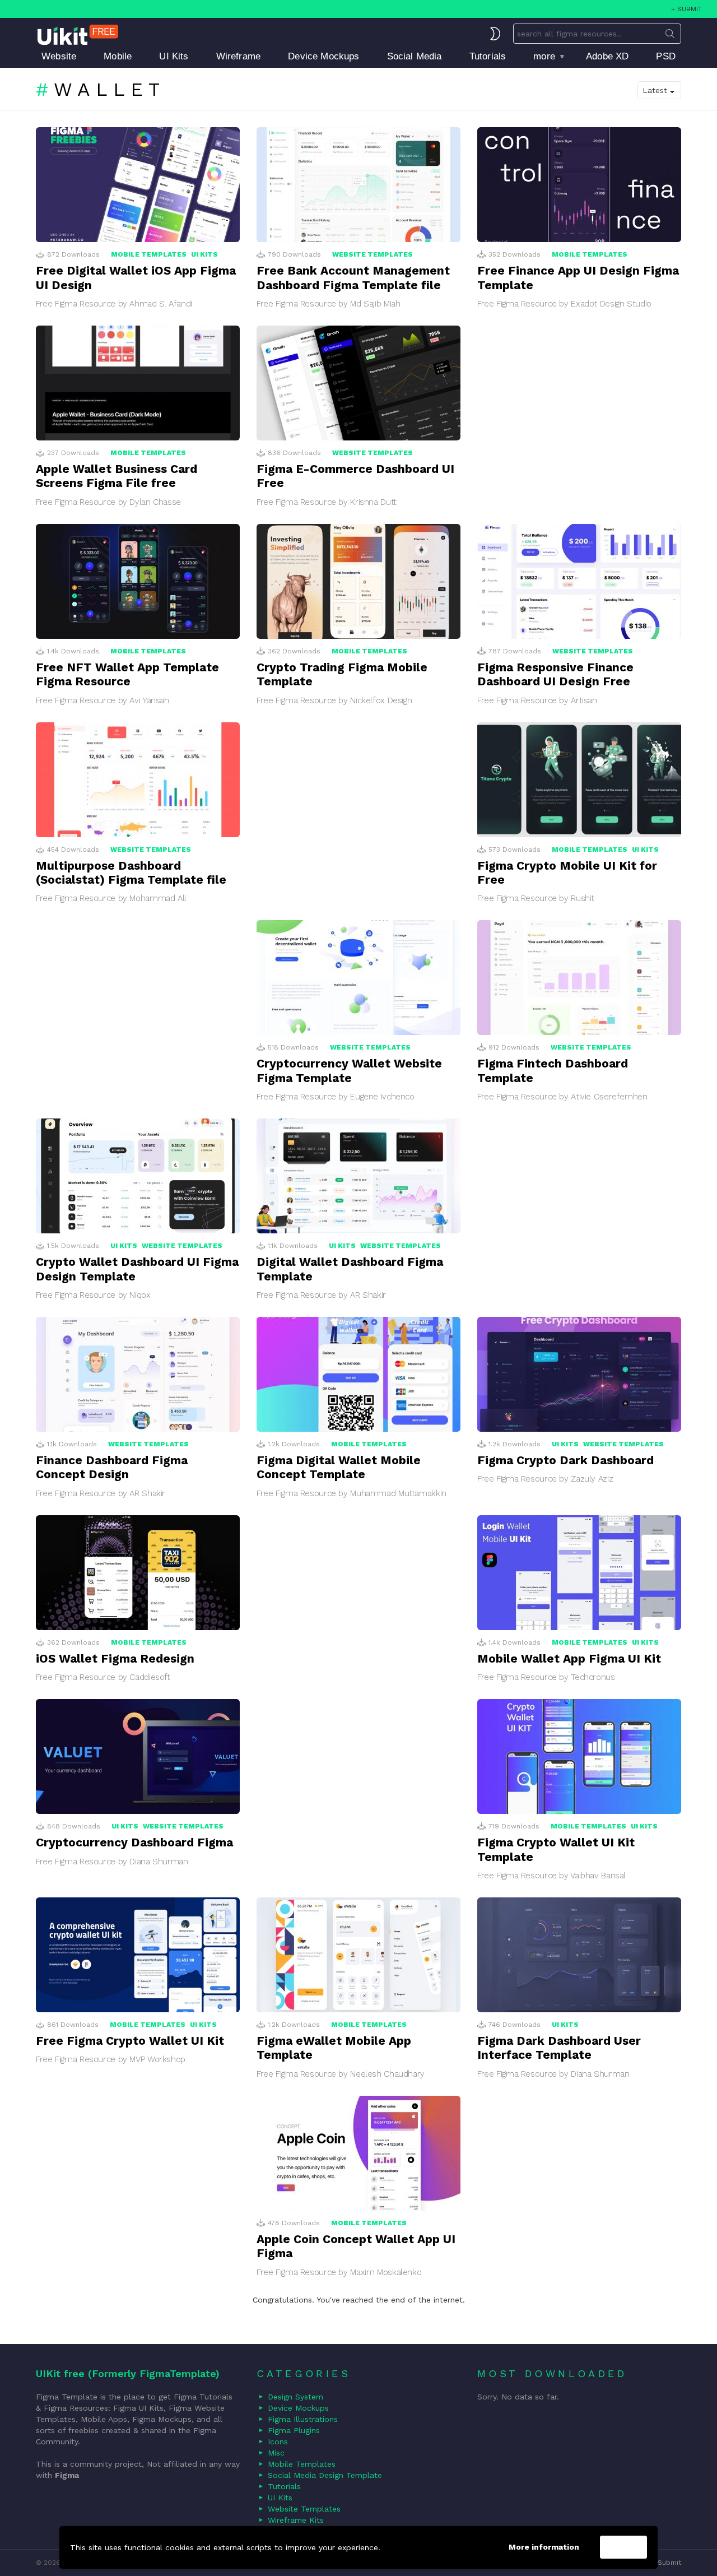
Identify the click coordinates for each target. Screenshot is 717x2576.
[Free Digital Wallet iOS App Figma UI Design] (138, 185)
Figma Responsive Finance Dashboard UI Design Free (555, 674)
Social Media (415, 56)
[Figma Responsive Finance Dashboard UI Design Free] (579, 581)
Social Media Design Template (325, 2475)
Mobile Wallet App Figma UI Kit (569, 1658)
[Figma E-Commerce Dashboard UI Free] (358, 383)
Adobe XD (607, 56)
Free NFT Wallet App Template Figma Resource (127, 674)
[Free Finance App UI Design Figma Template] (579, 185)
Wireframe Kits (296, 2520)
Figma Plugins (294, 2430)
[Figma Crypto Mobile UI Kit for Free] (579, 780)
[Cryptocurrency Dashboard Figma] (138, 1756)
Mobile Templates (149, 254)
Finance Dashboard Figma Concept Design (112, 1467)
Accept (623, 2547)
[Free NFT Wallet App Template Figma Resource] (138, 581)
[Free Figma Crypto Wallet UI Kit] (138, 1955)
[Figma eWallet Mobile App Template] (358, 1955)
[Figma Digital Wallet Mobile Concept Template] (358, 1374)
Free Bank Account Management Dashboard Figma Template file (353, 277)
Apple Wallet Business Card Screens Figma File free (117, 476)
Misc (276, 2453)
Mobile (118, 56)
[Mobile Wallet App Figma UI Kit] (579, 1573)
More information (544, 2547)
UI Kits (174, 56)
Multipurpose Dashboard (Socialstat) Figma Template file (131, 872)
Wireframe (239, 56)
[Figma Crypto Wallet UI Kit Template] (579, 1756)
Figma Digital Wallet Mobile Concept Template (339, 1467)
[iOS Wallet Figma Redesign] (138, 1573)
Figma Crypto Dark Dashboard (565, 1460)
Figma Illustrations (303, 2419)
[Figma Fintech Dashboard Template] (579, 978)
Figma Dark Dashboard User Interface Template (559, 2048)
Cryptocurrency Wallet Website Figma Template (349, 1070)
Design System (295, 2397)
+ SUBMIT (686, 9)
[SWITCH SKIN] (495, 34)
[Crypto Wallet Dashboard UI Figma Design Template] (138, 1176)
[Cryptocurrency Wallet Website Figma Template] (358, 978)
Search (670, 36)
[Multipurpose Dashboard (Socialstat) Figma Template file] (138, 780)
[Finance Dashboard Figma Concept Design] (138, 1374)
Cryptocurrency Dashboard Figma (134, 1842)
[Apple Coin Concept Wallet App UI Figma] (358, 2153)
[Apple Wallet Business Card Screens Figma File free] (138, 383)
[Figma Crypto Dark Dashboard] (579, 1374)
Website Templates (373, 254)
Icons (278, 2442)
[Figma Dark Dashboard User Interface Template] (579, 1955)
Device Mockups (323, 56)
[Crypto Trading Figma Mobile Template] (358, 581)
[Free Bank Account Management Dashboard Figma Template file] (358, 185)
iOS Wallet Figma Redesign (115, 1658)
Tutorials (488, 56)
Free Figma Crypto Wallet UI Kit (130, 2041)
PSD (666, 56)
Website (59, 56)
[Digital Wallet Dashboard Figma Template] (358, 1176)
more (544, 56)
